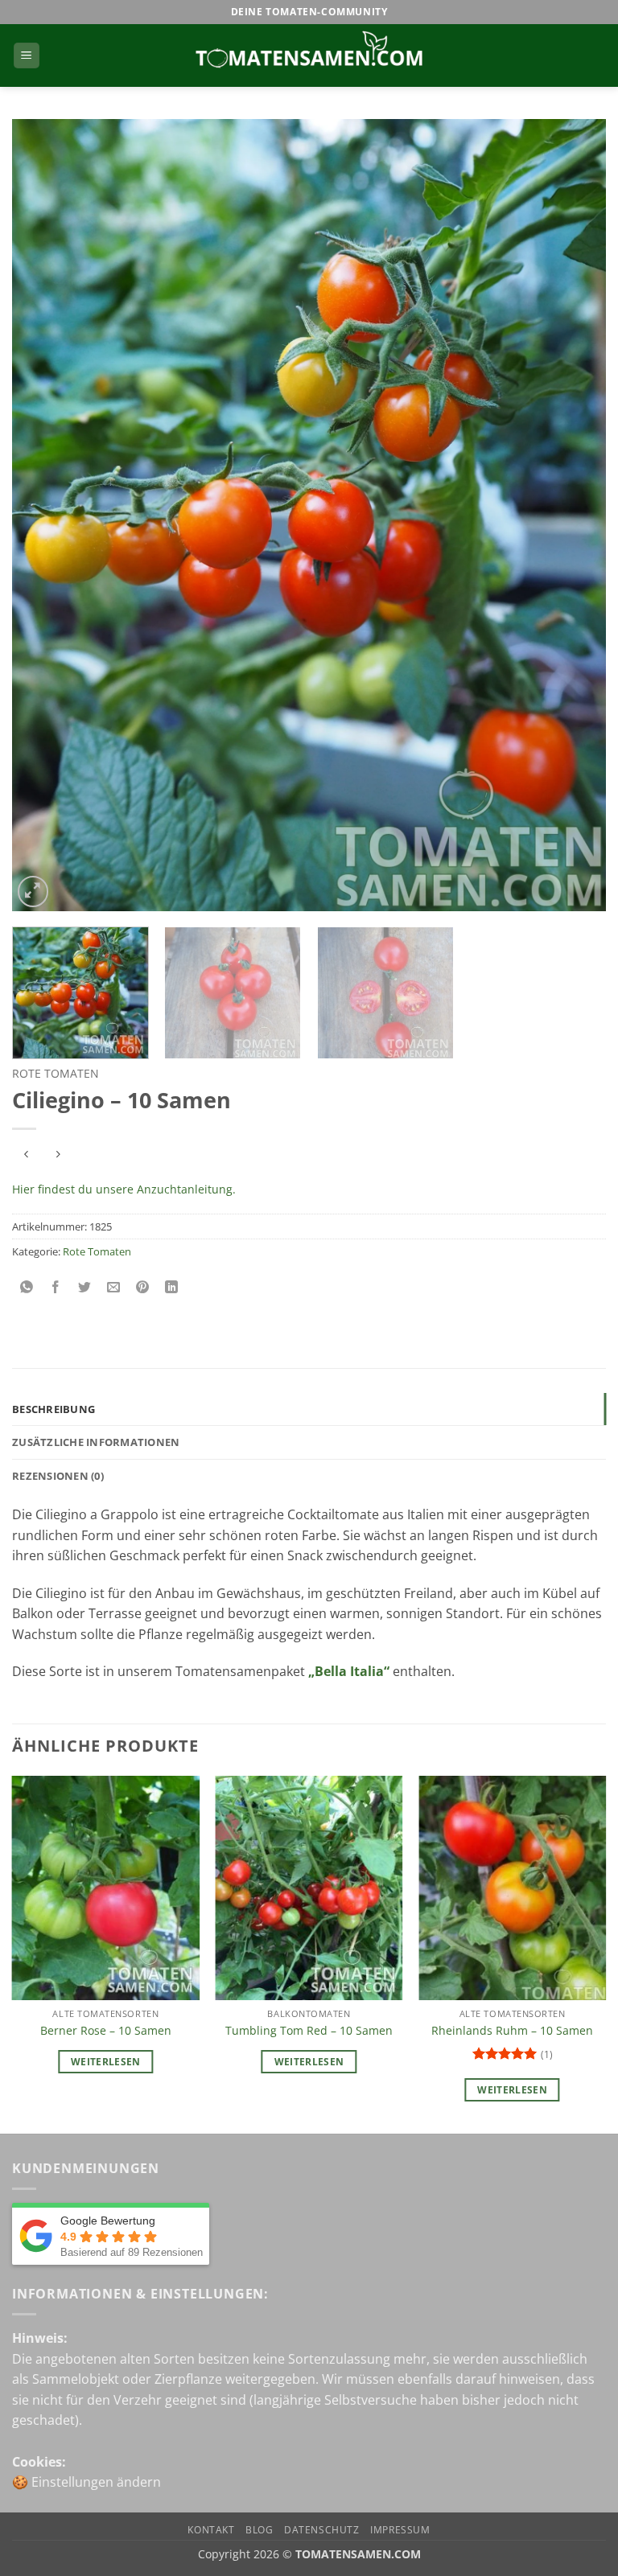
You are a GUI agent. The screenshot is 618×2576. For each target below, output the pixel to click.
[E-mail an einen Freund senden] (114, 1288)
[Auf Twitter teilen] (85, 1288)
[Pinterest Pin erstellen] (143, 1288)
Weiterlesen (106, 2062)
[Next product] (26, 1155)
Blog (259, 2530)
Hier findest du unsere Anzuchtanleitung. (124, 1189)
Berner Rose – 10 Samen (106, 2031)
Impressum (400, 2530)
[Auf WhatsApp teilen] (27, 1288)
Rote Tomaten (56, 1073)
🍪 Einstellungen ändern (87, 2482)
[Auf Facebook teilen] (56, 1288)
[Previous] (44, 515)
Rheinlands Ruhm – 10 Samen (512, 2031)
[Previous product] (58, 1155)
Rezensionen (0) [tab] (58, 1476)
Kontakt (211, 2530)
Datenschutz (322, 2530)
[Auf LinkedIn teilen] (172, 1288)
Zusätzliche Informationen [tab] (96, 1442)
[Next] (574, 515)
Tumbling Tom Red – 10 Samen (309, 2031)
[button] (27, 56)
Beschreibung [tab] (54, 1409)
